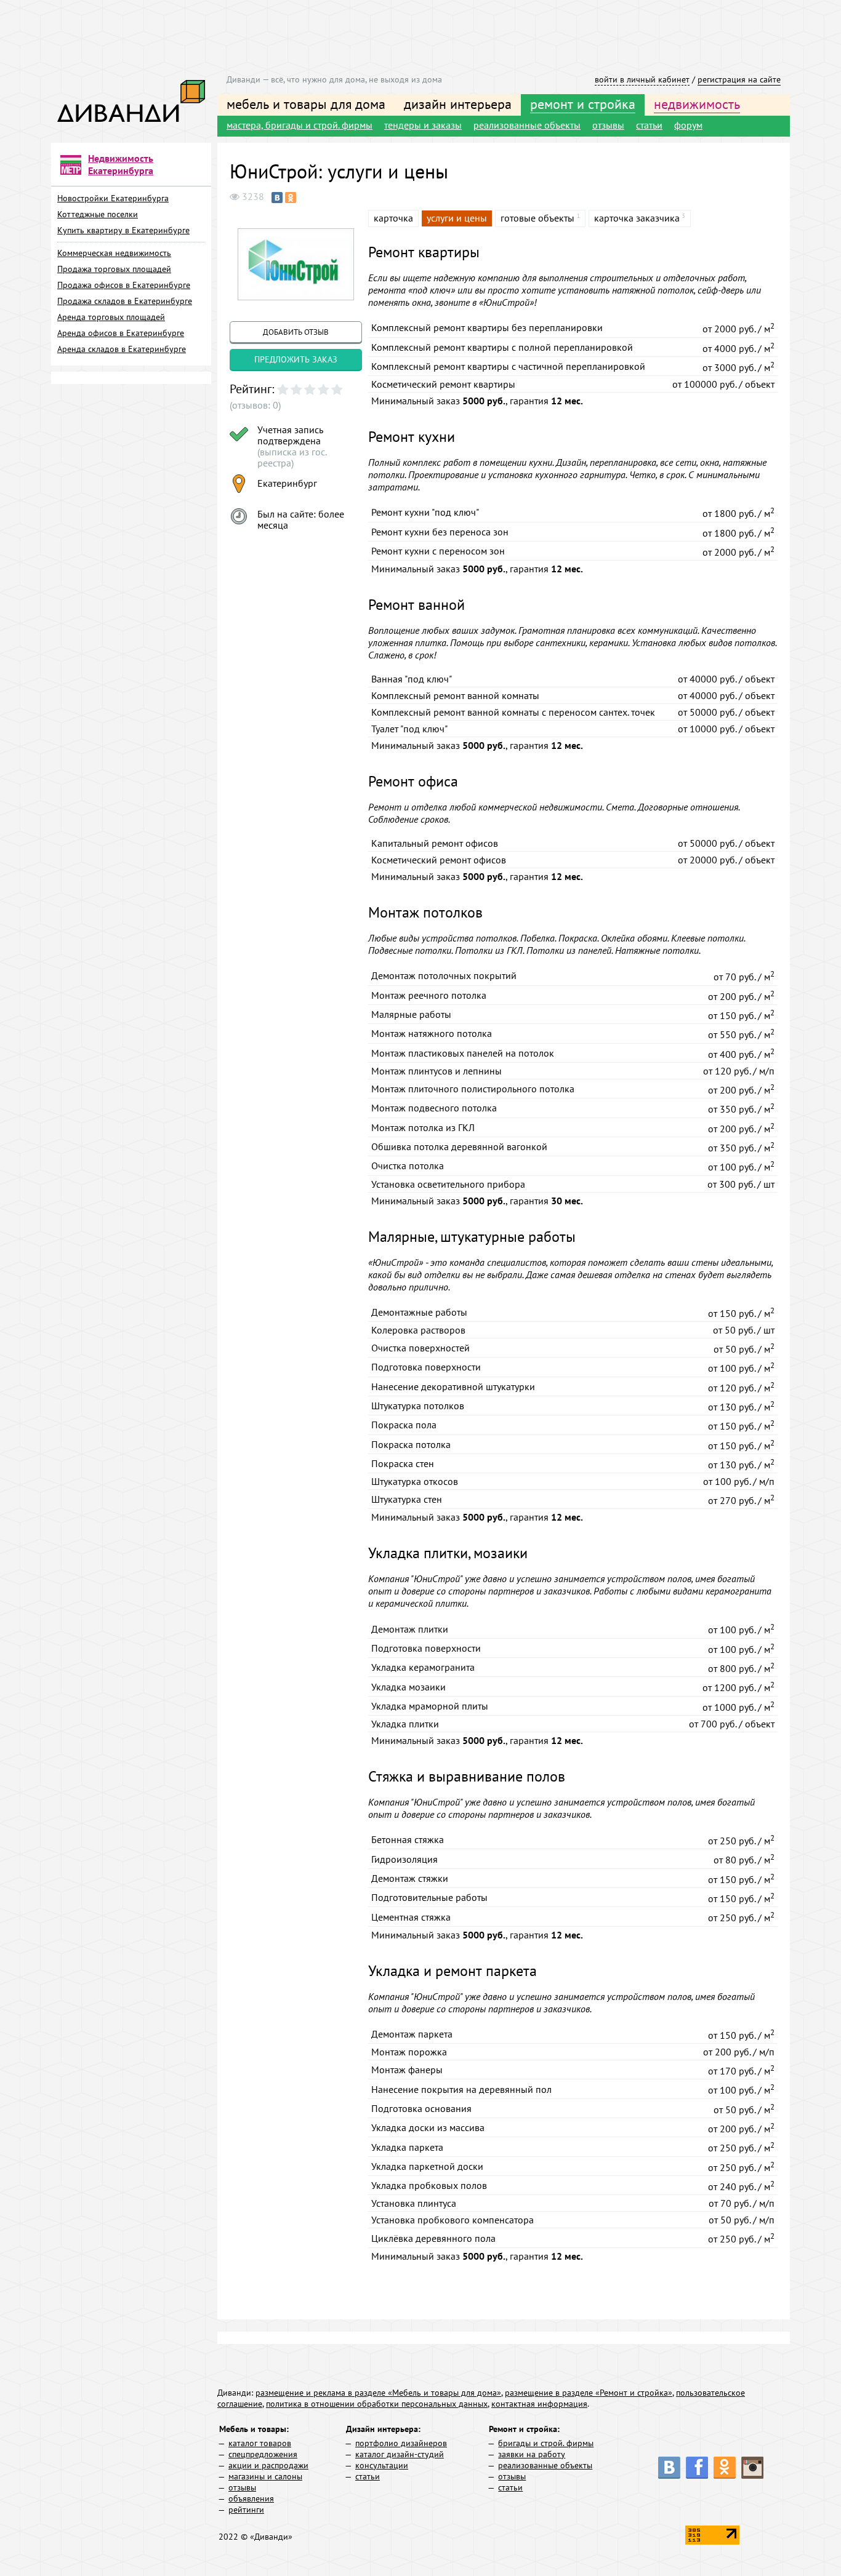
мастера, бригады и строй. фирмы (300, 125)
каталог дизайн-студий (400, 2454)
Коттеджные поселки (98, 214)
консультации (382, 2465)
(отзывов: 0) (255, 405)
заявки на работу (532, 2454)
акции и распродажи (268, 2465)
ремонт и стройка (583, 104)
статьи (649, 125)
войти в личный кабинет (642, 79)
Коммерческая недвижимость (114, 253)
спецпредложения (263, 2454)
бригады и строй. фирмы (546, 2443)
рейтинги (246, 2510)
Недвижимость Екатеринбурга (121, 164)
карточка (393, 218)
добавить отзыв (296, 332)
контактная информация (539, 2404)
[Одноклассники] (291, 198)
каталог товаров (260, 2443)
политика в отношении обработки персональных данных (377, 2404)
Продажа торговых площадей (114, 269)
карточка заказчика (637, 218)
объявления (251, 2498)
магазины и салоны (265, 2476)
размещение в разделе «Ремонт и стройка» (589, 2393)
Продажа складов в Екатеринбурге (125, 301)
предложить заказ (296, 359)
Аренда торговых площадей (111, 317)
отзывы (608, 125)
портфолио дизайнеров (401, 2443)
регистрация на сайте (739, 79)
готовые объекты (537, 218)
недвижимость (697, 104)
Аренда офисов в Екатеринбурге (121, 333)
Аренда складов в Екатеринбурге (122, 349)
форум (688, 125)
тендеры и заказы (423, 125)
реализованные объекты (527, 125)
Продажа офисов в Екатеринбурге (124, 285)
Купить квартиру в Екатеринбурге (123, 230)
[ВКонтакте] (277, 198)
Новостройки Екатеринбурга (113, 198)
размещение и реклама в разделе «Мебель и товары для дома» (378, 2393)
